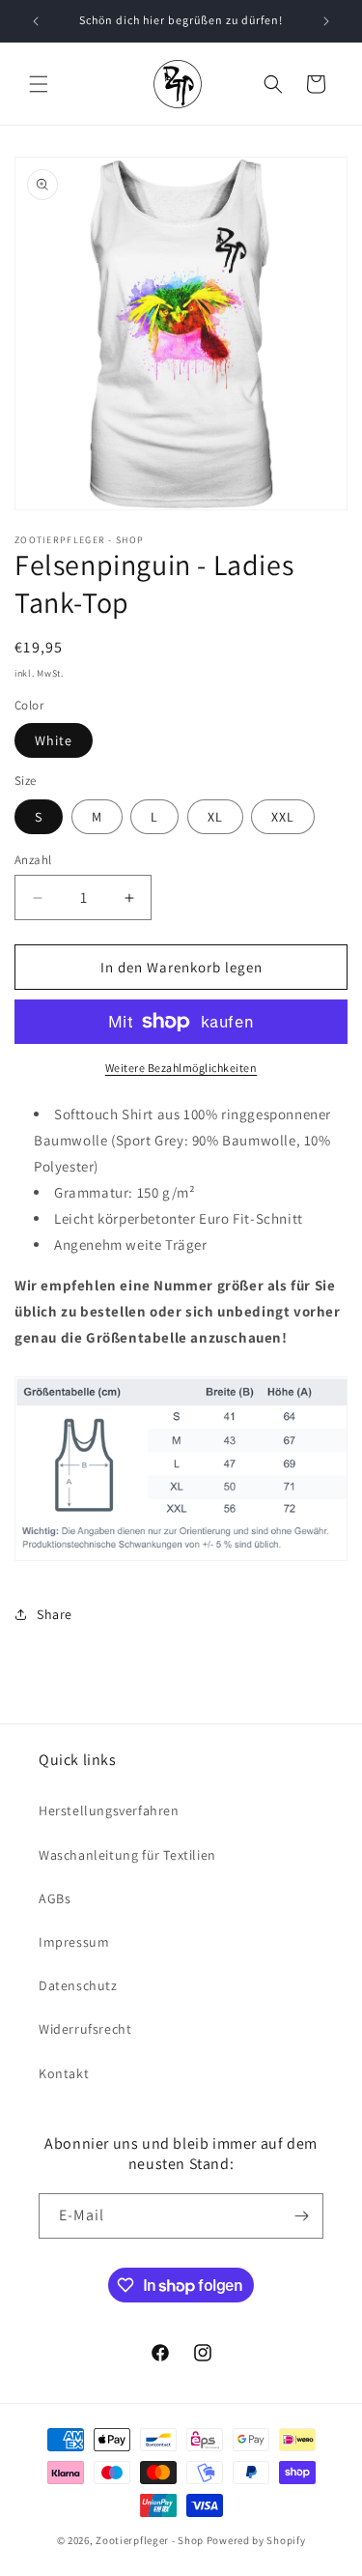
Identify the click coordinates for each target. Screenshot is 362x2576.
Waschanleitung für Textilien (127, 1855)
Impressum (74, 1942)
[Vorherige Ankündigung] (36, 21)
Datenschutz (78, 1985)
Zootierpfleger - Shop (150, 2540)
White (54, 740)
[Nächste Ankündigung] (326, 21)
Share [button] (55, 1614)
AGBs (55, 1898)
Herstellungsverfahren (109, 1810)
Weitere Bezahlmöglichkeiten (181, 1068)
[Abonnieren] (301, 2216)
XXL (283, 817)
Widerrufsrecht (85, 2029)
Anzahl (33, 860)
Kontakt (64, 2073)
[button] (39, 84)
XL (215, 817)
